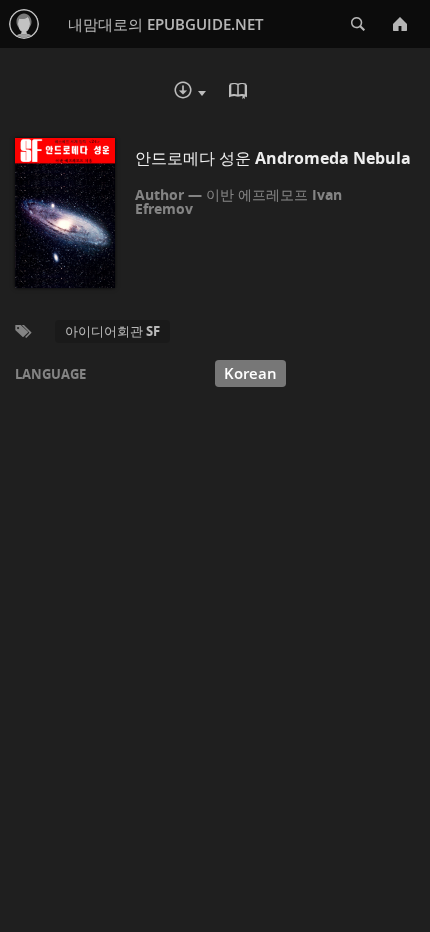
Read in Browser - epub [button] (240, 93)
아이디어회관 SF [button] (112, 331)
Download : (204, 94)
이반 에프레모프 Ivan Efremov (238, 201)
